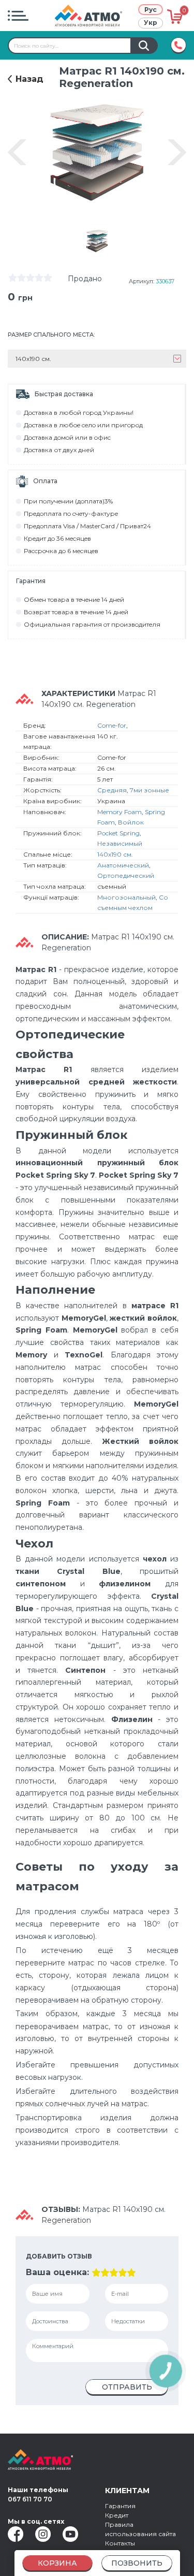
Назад (29, 79)
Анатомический (123, 865)
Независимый (120, 843)
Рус (151, 10)
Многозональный (126, 897)
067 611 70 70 (30, 2499)
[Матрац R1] (97, 241)
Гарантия (120, 2506)
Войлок (131, 822)
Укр (151, 23)
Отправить (127, 2387)
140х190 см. (115, 854)
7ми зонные (150, 790)
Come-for (112, 725)
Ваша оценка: (57, 2272)
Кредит (117, 2515)
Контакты (120, 2543)
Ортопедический (126, 875)
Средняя (112, 790)
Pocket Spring (118, 833)
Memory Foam (120, 812)
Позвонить (137, 2563)
